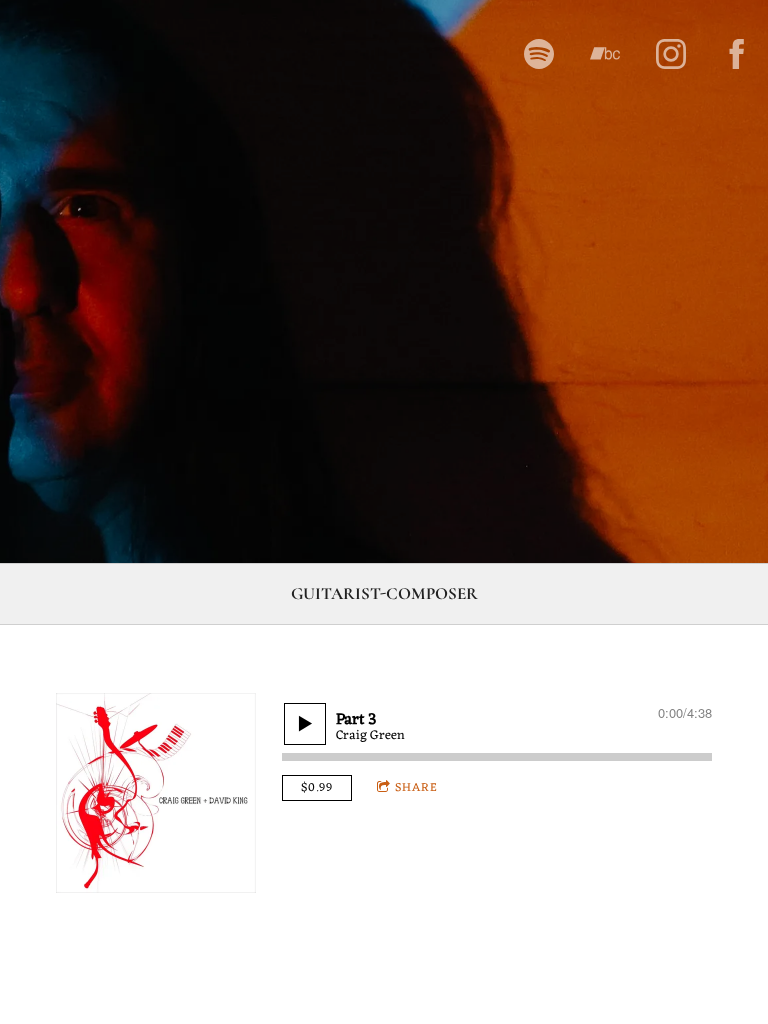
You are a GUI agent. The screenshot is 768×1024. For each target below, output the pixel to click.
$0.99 (317, 788)
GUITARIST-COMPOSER (384, 593)
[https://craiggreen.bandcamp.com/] (605, 54)
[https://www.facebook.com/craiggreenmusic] (737, 54)
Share (416, 788)
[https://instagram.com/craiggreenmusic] (671, 54)
